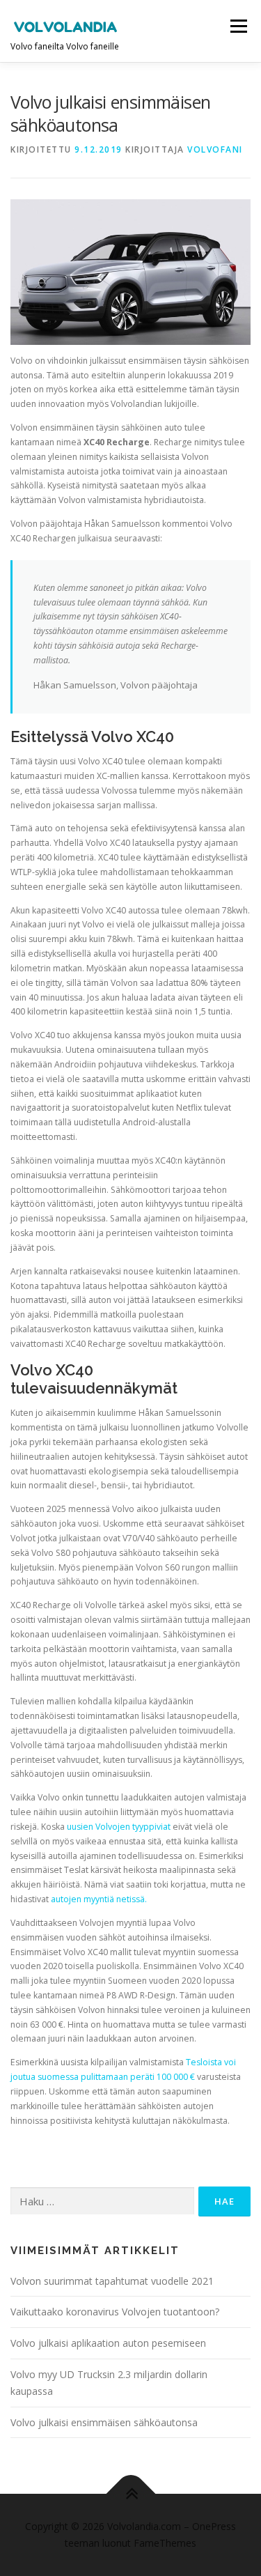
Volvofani (215, 149)
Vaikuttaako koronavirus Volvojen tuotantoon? (115, 2312)
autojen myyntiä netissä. (99, 1899)
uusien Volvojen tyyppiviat (120, 1827)
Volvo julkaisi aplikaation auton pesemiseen (108, 2343)
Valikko (238, 26)
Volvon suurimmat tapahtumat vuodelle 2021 (112, 2281)
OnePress (214, 2526)
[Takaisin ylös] (130, 2494)
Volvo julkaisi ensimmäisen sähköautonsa (104, 2422)
